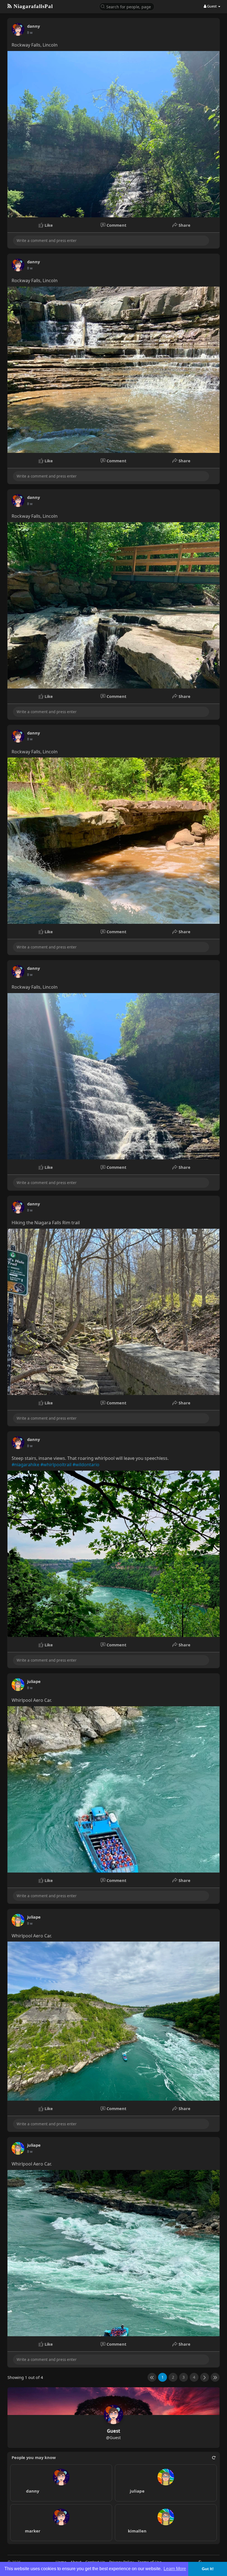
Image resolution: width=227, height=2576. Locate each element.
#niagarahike (25, 1465)
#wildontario (86, 1465)
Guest (114, 2431)
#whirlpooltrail (56, 1465)
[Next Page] (205, 2377)
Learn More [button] (175, 2569)
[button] (127, 6)
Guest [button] (212, 6)
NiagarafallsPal (32, 6)
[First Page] (152, 2377)
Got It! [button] (208, 2569)
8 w (30, 33)
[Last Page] (215, 2377)
